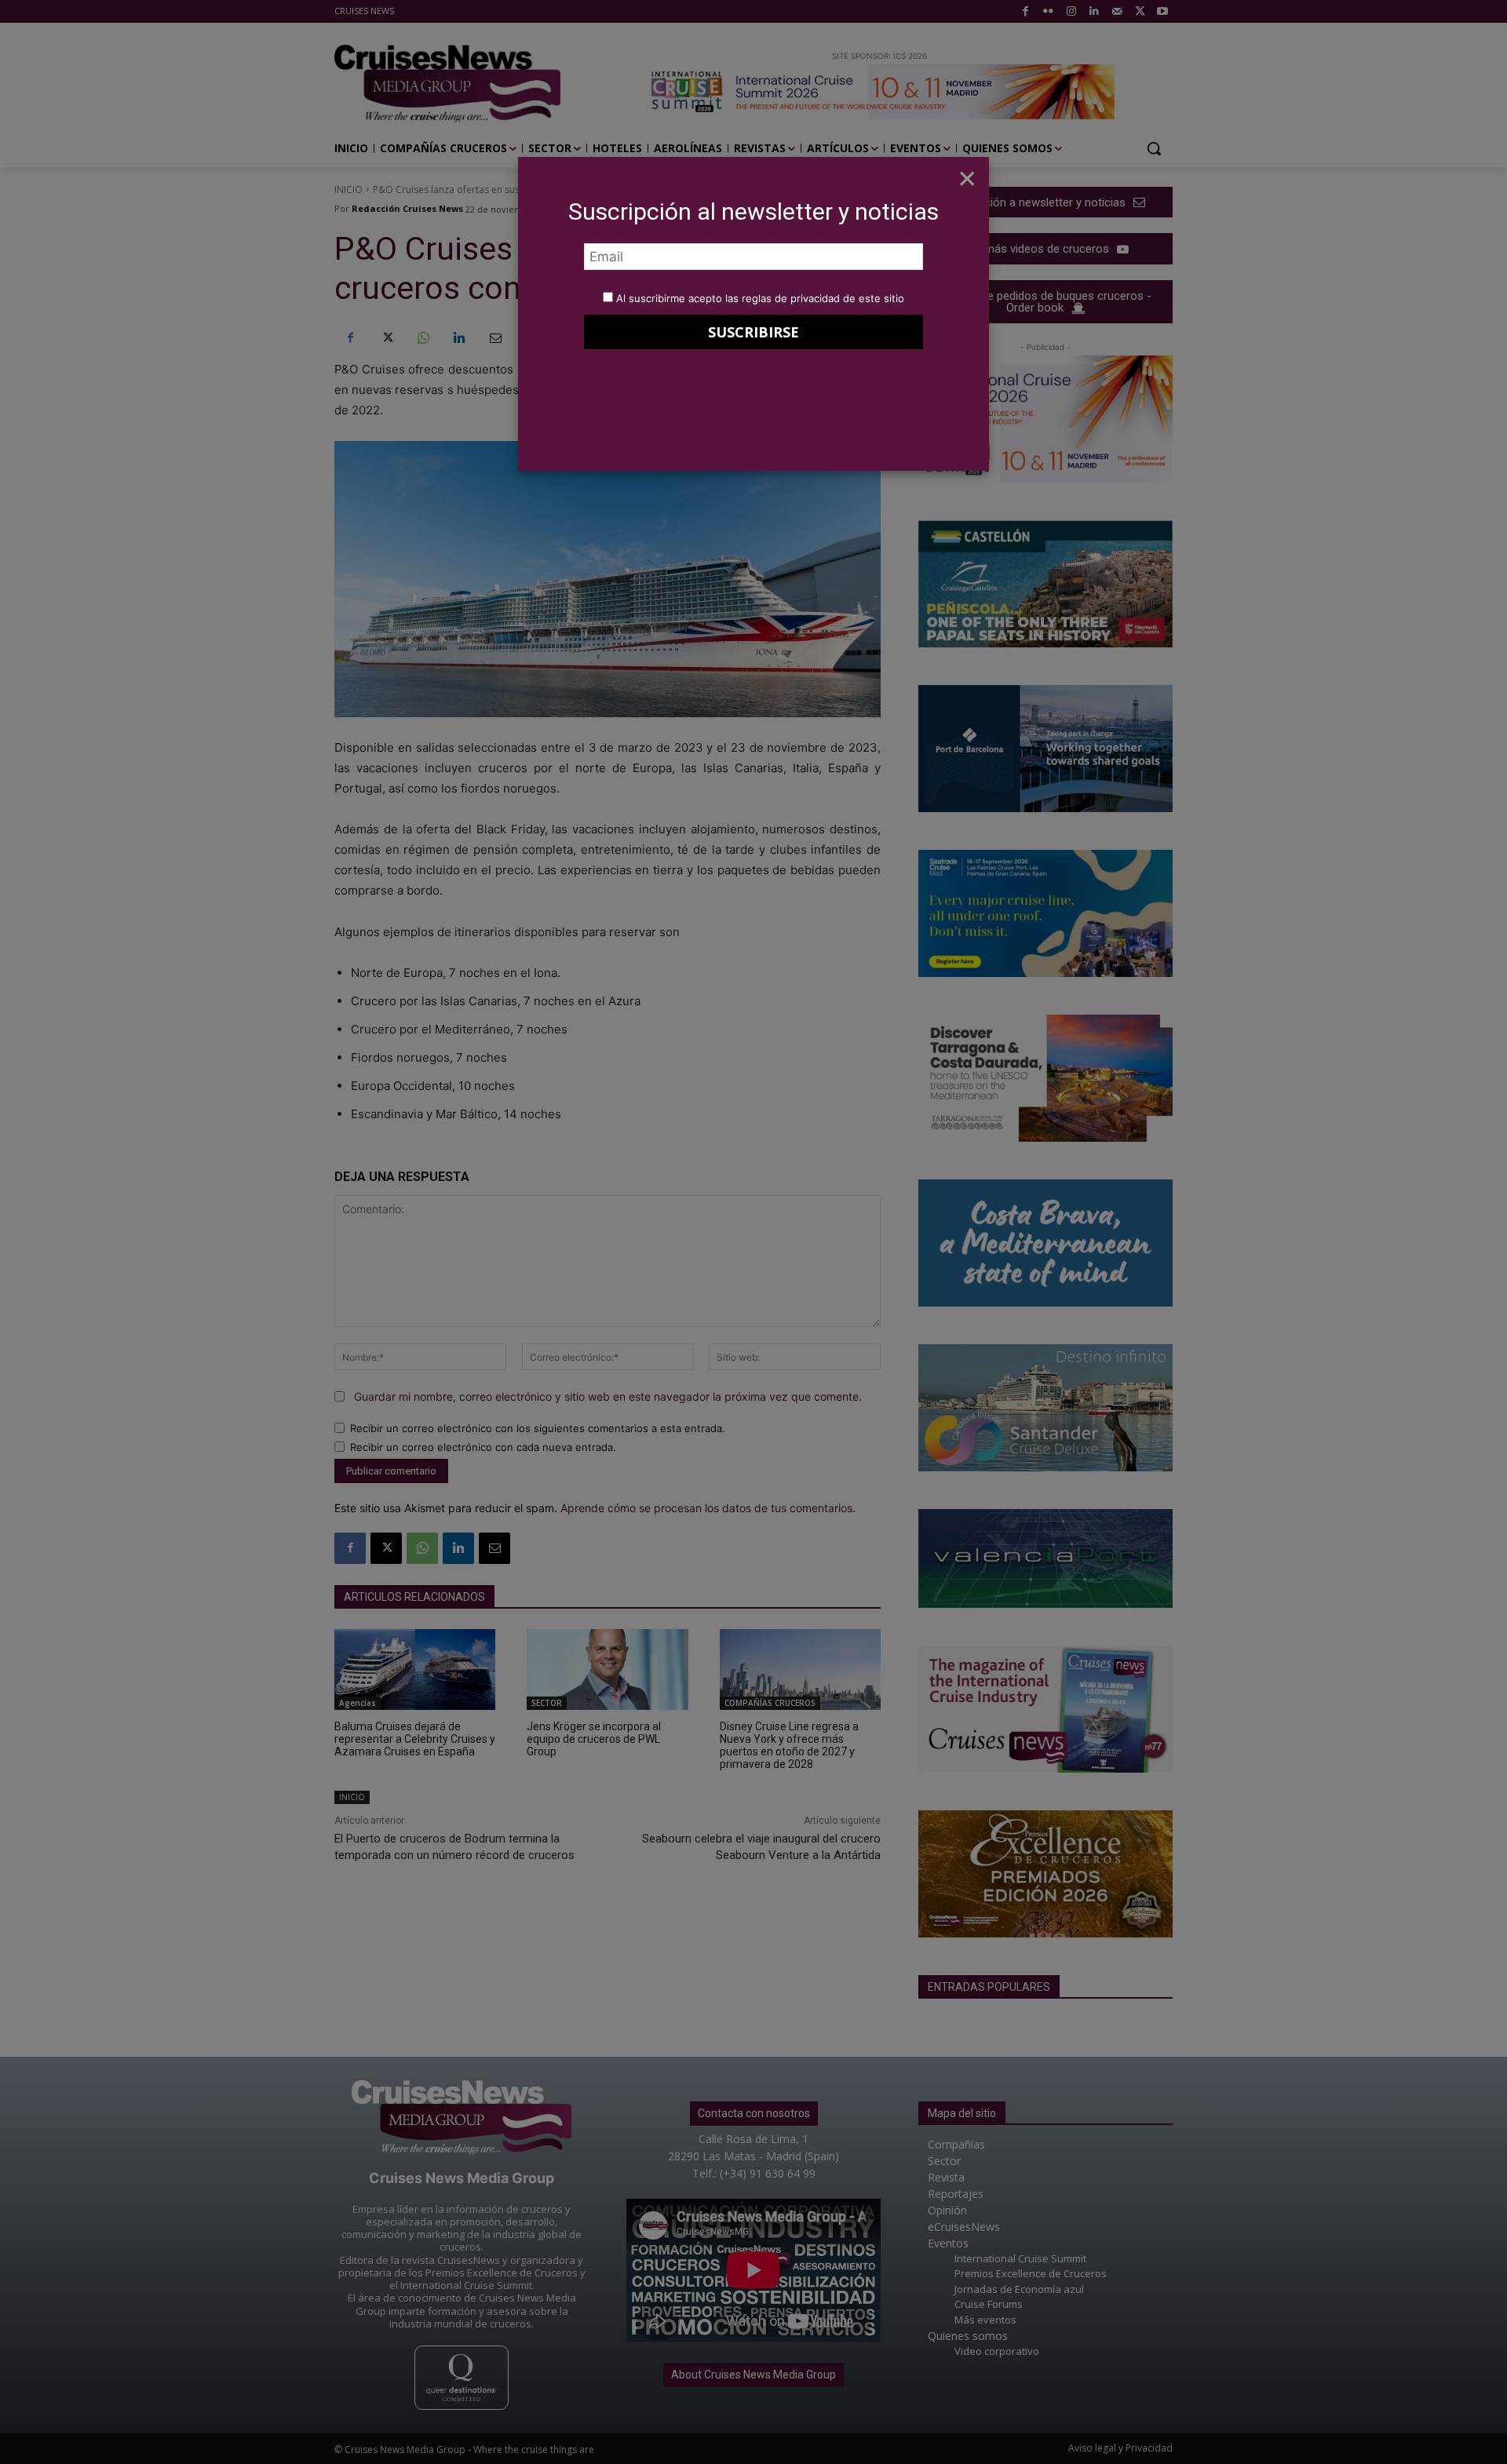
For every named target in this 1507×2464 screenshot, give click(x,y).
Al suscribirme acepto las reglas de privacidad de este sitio (760, 298)
